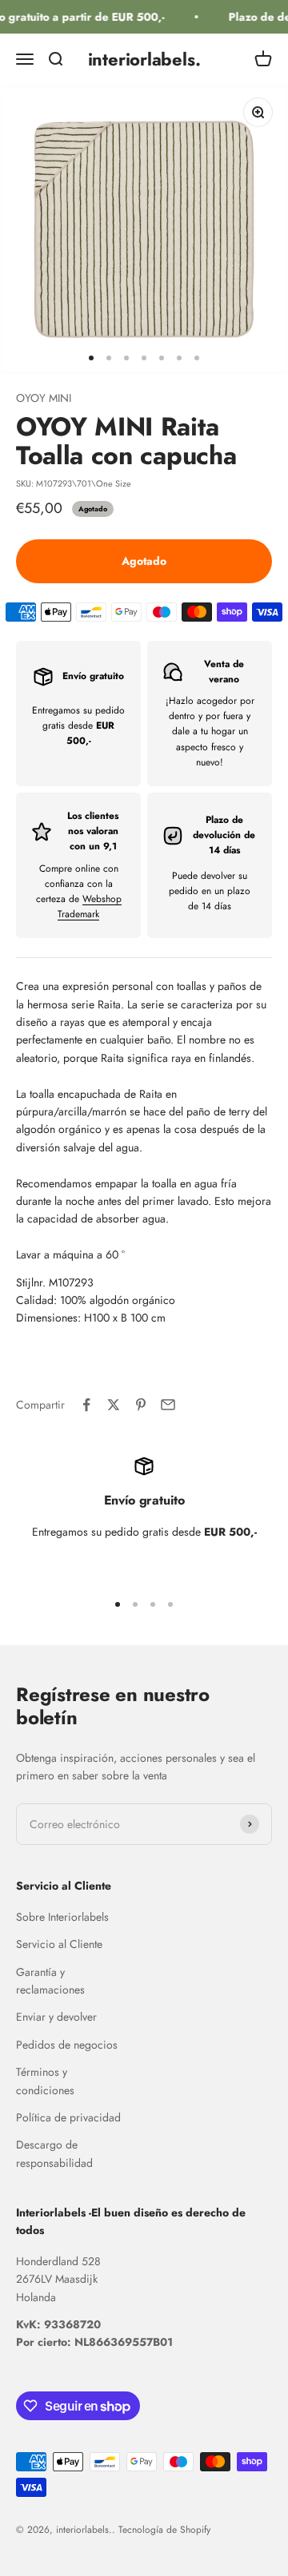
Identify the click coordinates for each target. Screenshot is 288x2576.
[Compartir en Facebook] (86, 1405)
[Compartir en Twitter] (114, 1405)
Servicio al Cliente (59, 1944)
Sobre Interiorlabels (62, 1917)
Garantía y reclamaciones (50, 1981)
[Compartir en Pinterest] (141, 1405)
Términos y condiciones (45, 2081)
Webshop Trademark (90, 906)
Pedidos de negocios (67, 2045)
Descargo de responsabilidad (54, 2153)
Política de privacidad (68, 2117)
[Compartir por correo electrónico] (168, 1405)
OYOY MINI (44, 398)
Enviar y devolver (56, 2017)
